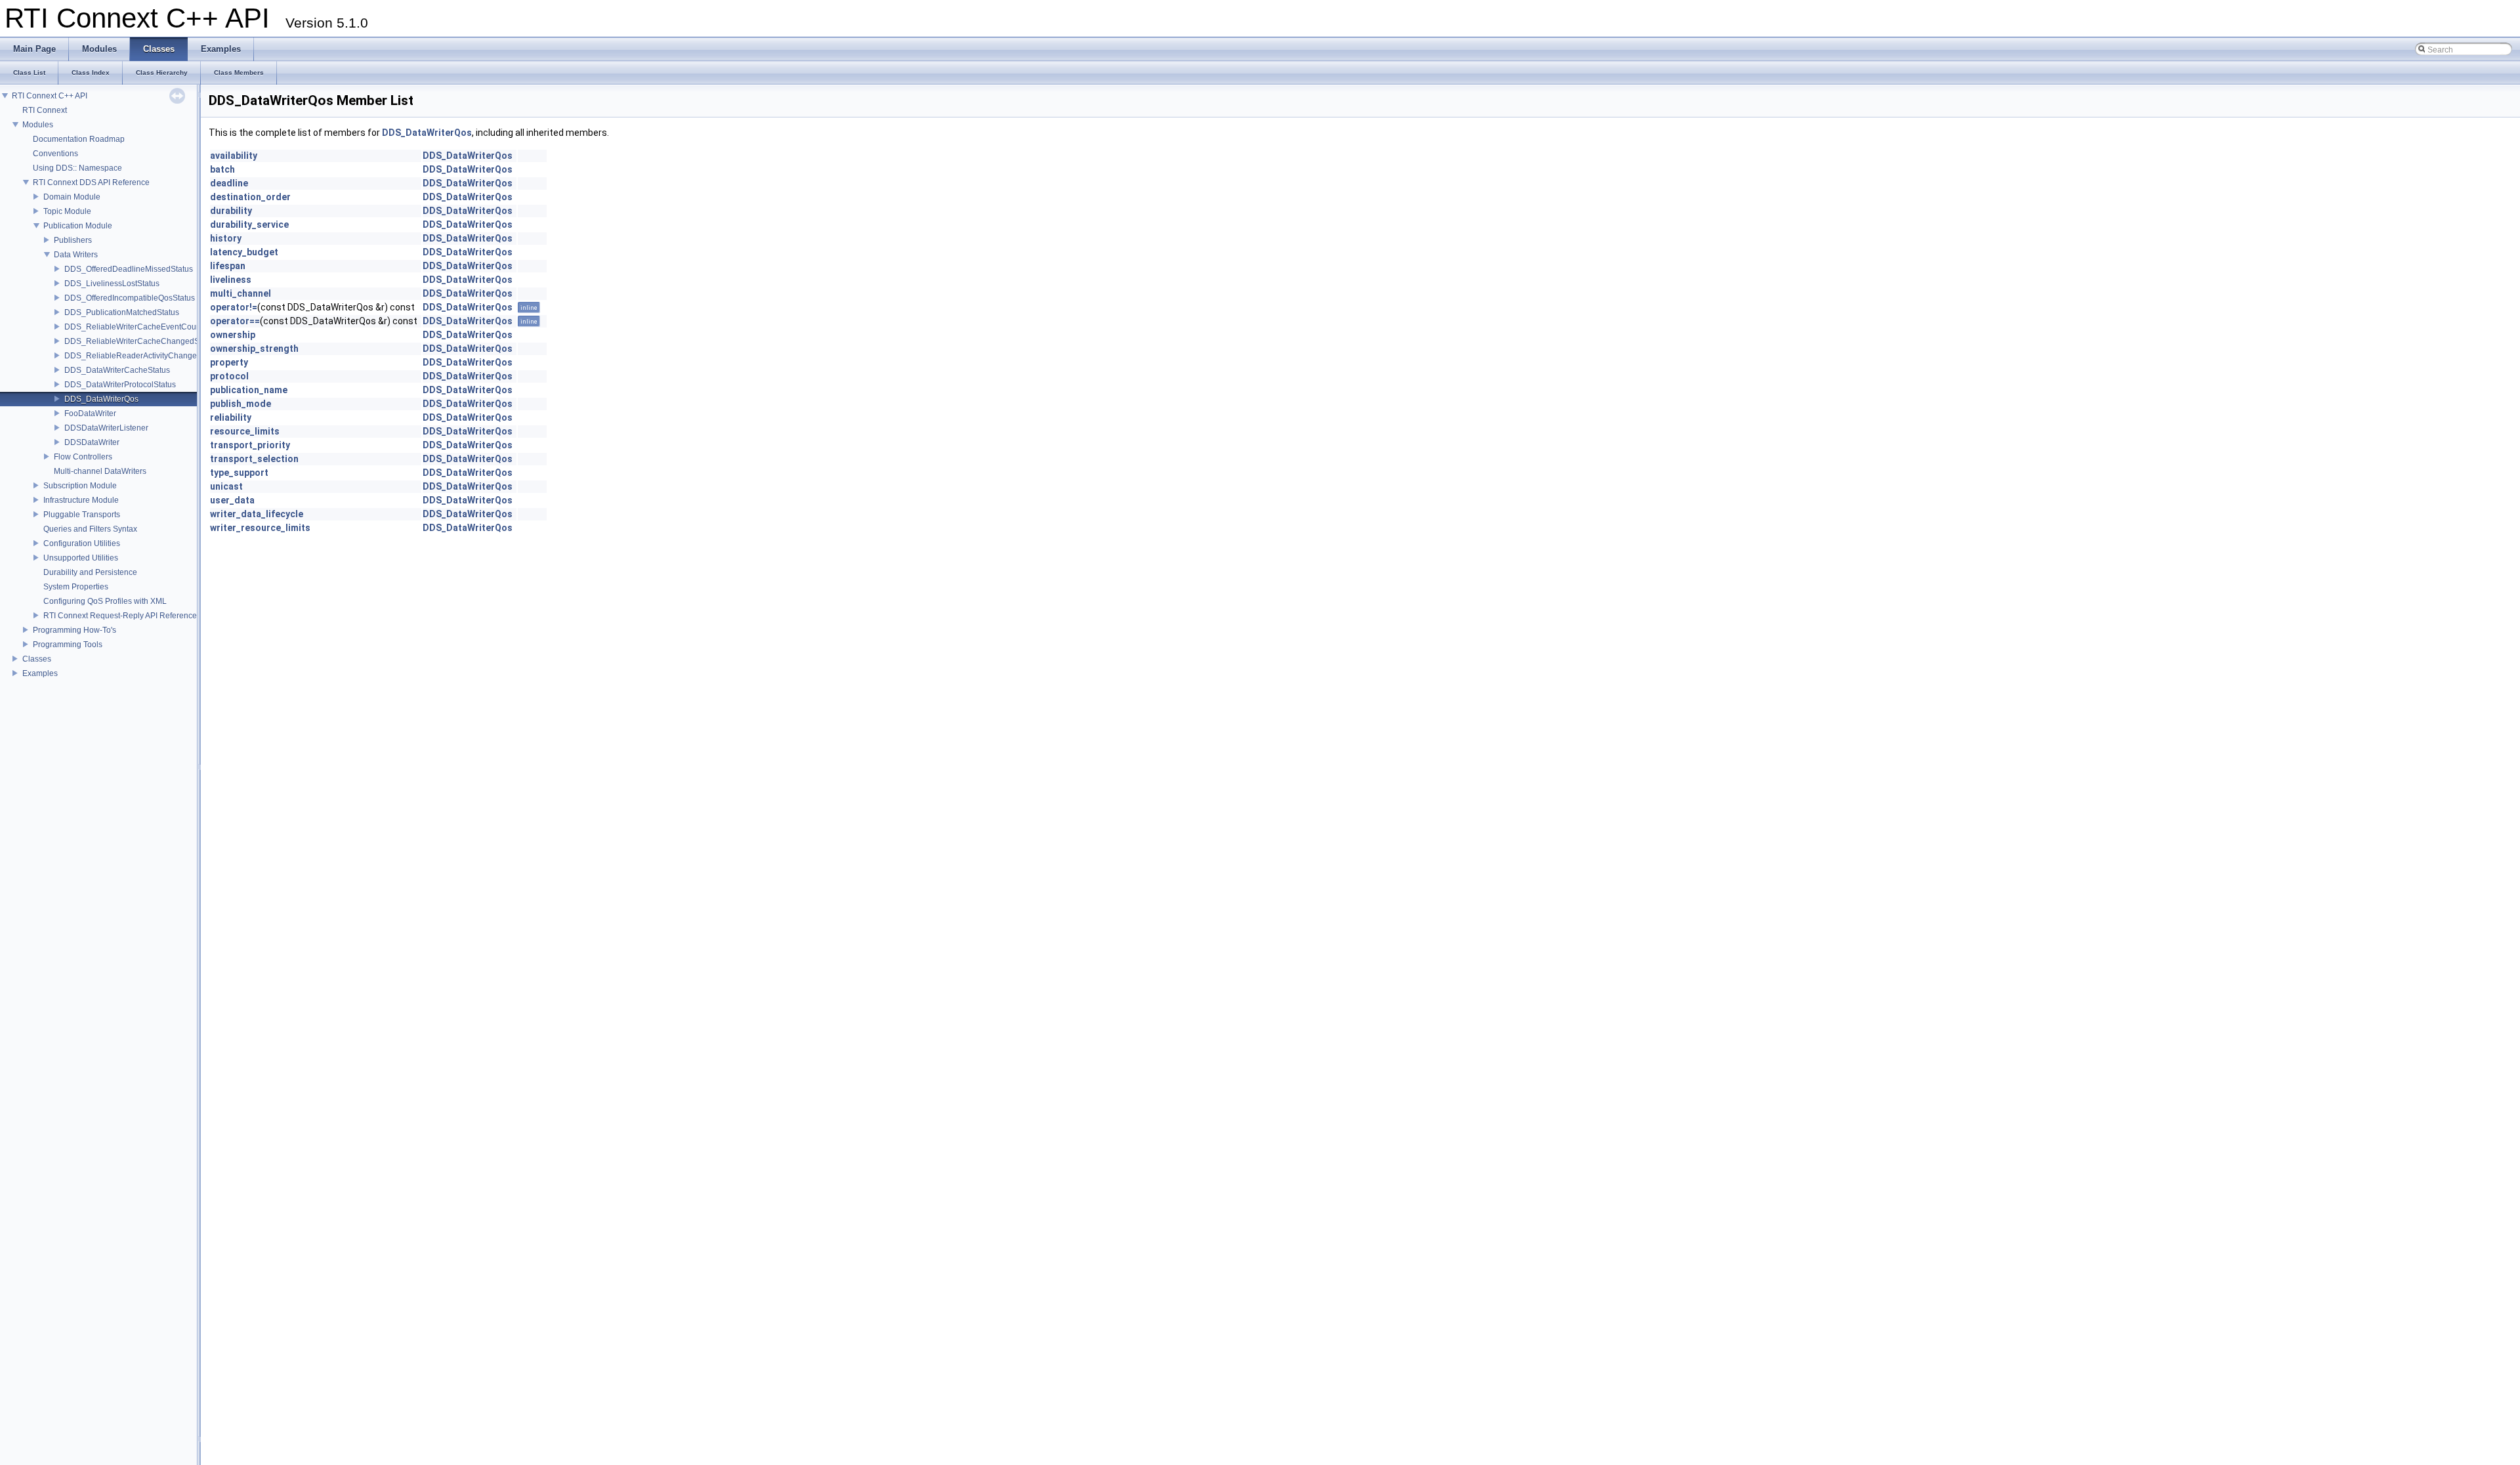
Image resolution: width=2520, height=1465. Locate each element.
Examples (40, 673)
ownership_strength (254, 349)
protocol (229, 376)
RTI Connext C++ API (50, 96)
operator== (235, 321)
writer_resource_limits (260, 528)
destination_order (250, 197)
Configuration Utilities (82, 543)
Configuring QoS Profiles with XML (105, 601)
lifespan (228, 266)
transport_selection (254, 459)
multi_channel (241, 293)
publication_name (249, 390)
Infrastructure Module (81, 500)
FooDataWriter (90, 414)
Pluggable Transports (82, 515)
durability (231, 211)
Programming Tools (68, 645)
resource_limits (245, 431)
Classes (37, 659)
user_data (232, 500)
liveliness (231, 280)
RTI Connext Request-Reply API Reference (120, 616)
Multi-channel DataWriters (100, 471)
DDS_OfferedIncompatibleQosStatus (130, 298)
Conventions (55, 154)
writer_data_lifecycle (257, 514)
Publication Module (78, 226)
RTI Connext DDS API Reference (91, 182)
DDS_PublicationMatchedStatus (122, 312)
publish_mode (241, 404)
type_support (239, 473)
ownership (233, 335)
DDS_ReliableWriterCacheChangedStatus (140, 341)
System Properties (76, 587)
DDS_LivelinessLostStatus (112, 284)
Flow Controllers (83, 457)
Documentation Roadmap (79, 139)
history (226, 238)
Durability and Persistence (90, 572)
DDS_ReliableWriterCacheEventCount (134, 327)
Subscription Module (80, 486)
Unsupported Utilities (81, 558)
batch (222, 169)
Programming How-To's (74, 630)
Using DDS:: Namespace (77, 168)
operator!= (234, 307)
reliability (231, 417)
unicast (226, 486)
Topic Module (67, 211)
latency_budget (244, 252)
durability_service (249, 224)
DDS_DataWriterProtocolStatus (120, 385)
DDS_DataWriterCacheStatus (117, 370)
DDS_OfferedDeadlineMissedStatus (129, 269)
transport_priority (250, 445)
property (229, 362)
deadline (229, 183)
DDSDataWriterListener (106, 428)
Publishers (73, 240)
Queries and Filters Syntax (90, 529)
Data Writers (76, 255)
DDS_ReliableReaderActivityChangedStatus (144, 356)
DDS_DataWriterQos (101, 399)
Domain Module (72, 197)
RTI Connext (45, 110)
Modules (38, 125)
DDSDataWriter (92, 442)
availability (234, 156)
